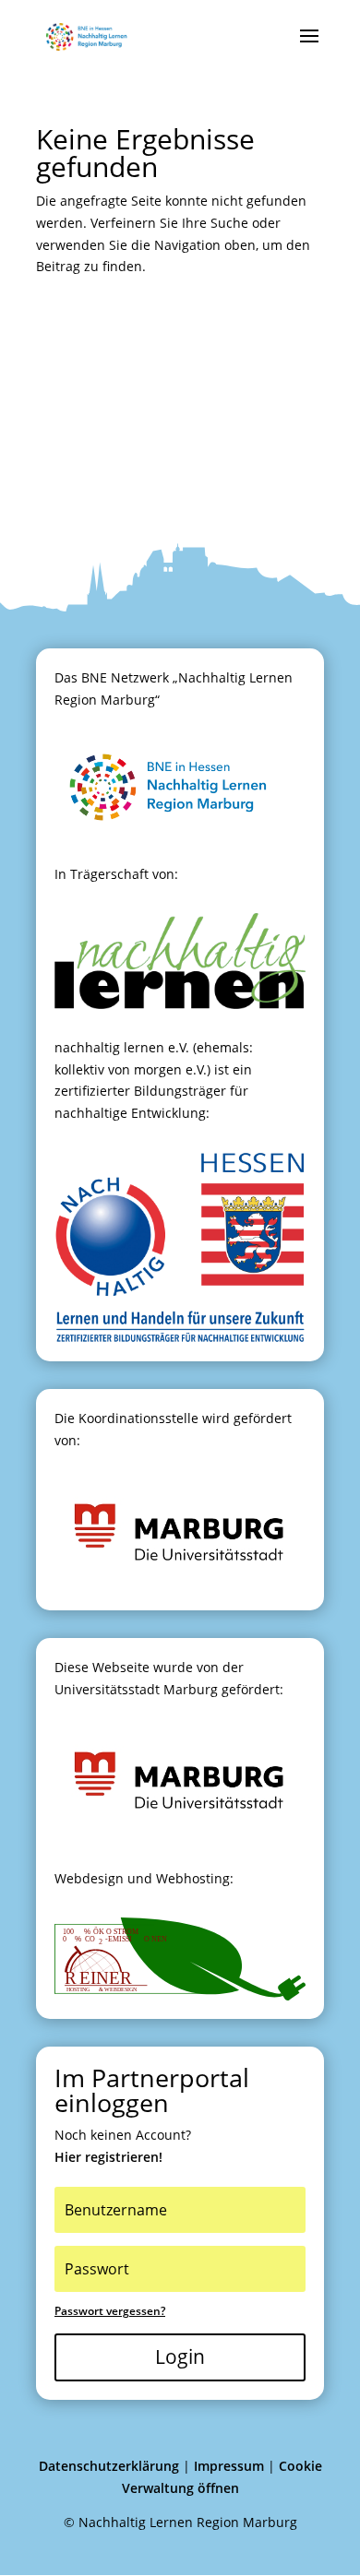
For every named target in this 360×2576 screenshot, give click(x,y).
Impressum (229, 2466)
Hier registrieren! (108, 2157)
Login (180, 2356)
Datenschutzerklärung (109, 2466)
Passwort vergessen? (110, 2311)
